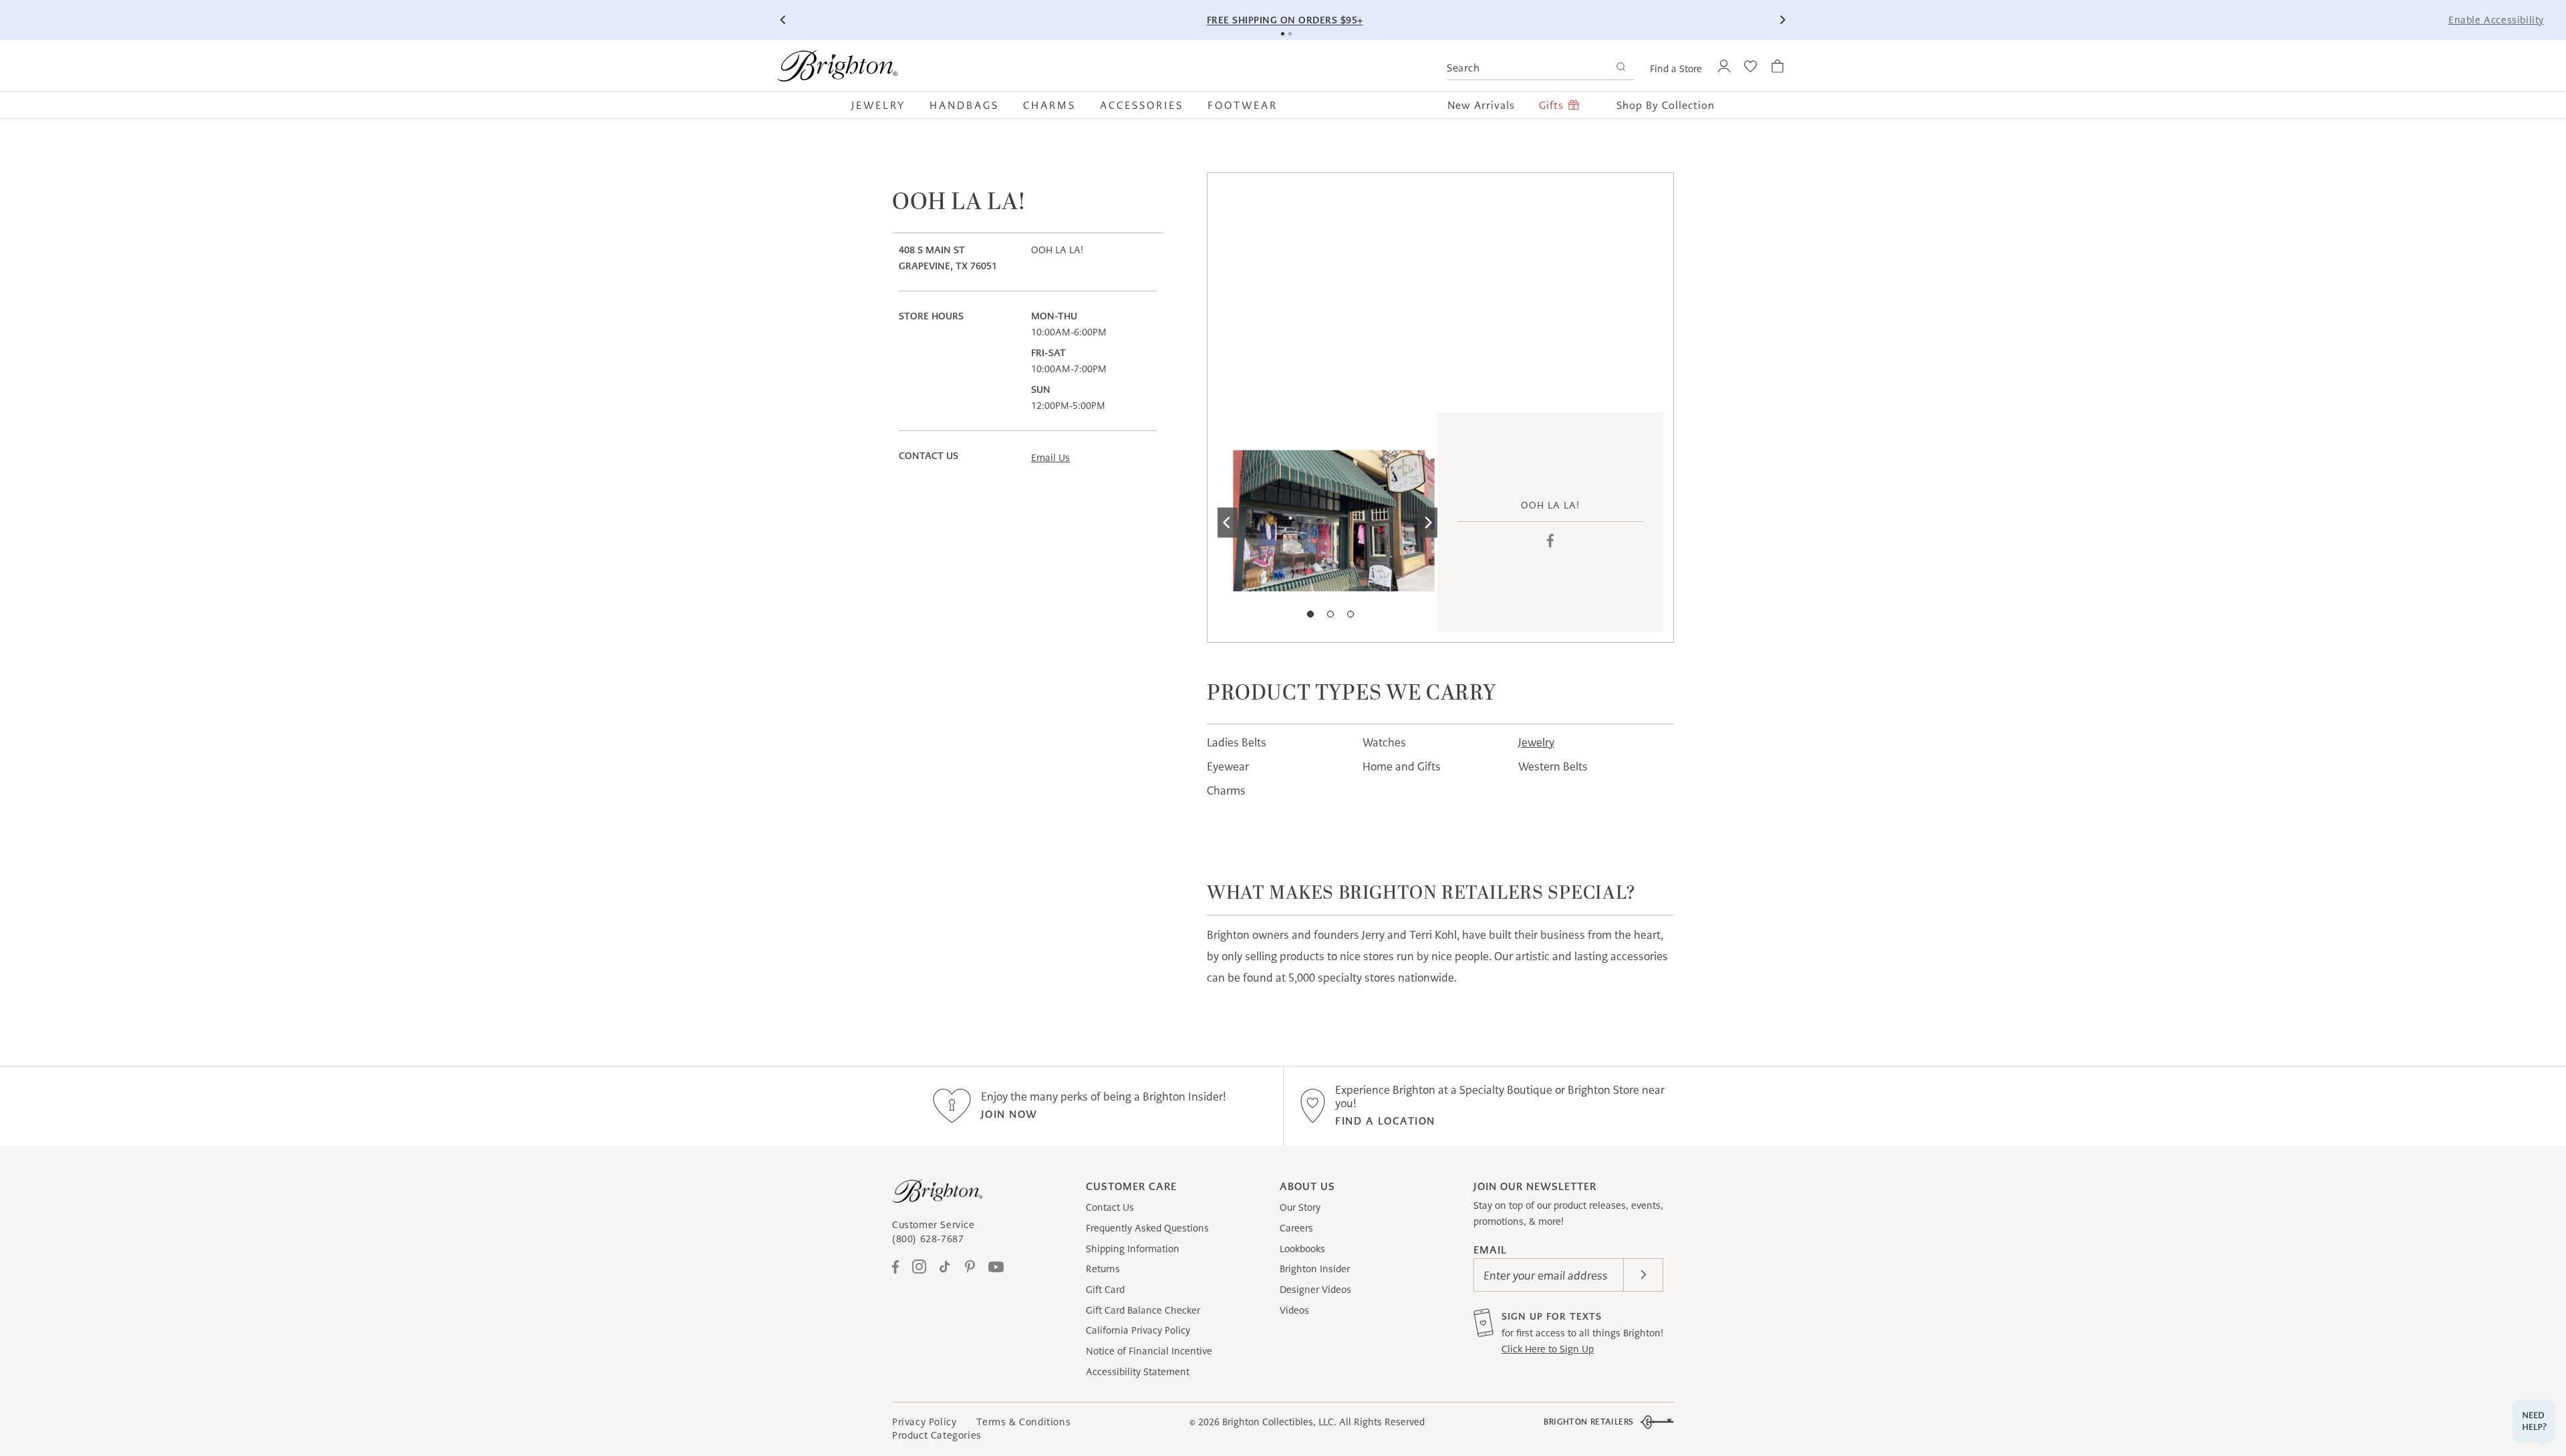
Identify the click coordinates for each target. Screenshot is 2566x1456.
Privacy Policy (924, 1422)
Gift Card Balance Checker (1143, 1310)
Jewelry (1536, 742)
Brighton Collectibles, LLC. (1279, 1422)
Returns (1103, 1269)
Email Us (1050, 458)
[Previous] (784, 20)
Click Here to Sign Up (1548, 1349)
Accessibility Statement (1138, 1372)
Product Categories (937, 1435)
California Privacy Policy (1138, 1330)
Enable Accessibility (2496, 20)
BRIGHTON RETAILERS (1589, 1422)
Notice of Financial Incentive (1149, 1351)
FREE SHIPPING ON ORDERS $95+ (1285, 20)
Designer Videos (1315, 1290)
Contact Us (1110, 1207)
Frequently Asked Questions (1147, 1228)
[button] (884, 105)
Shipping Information (1133, 1249)
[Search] (1621, 68)
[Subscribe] (1643, 1275)
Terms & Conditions (1023, 1422)
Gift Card (1105, 1290)
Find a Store (1676, 69)
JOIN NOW (1009, 1114)
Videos (1294, 1310)
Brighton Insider (1315, 1269)
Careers (1296, 1228)
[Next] (1782, 20)
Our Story (1300, 1207)
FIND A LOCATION (1385, 1121)
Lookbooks (1302, 1249)
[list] (1327, 523)
